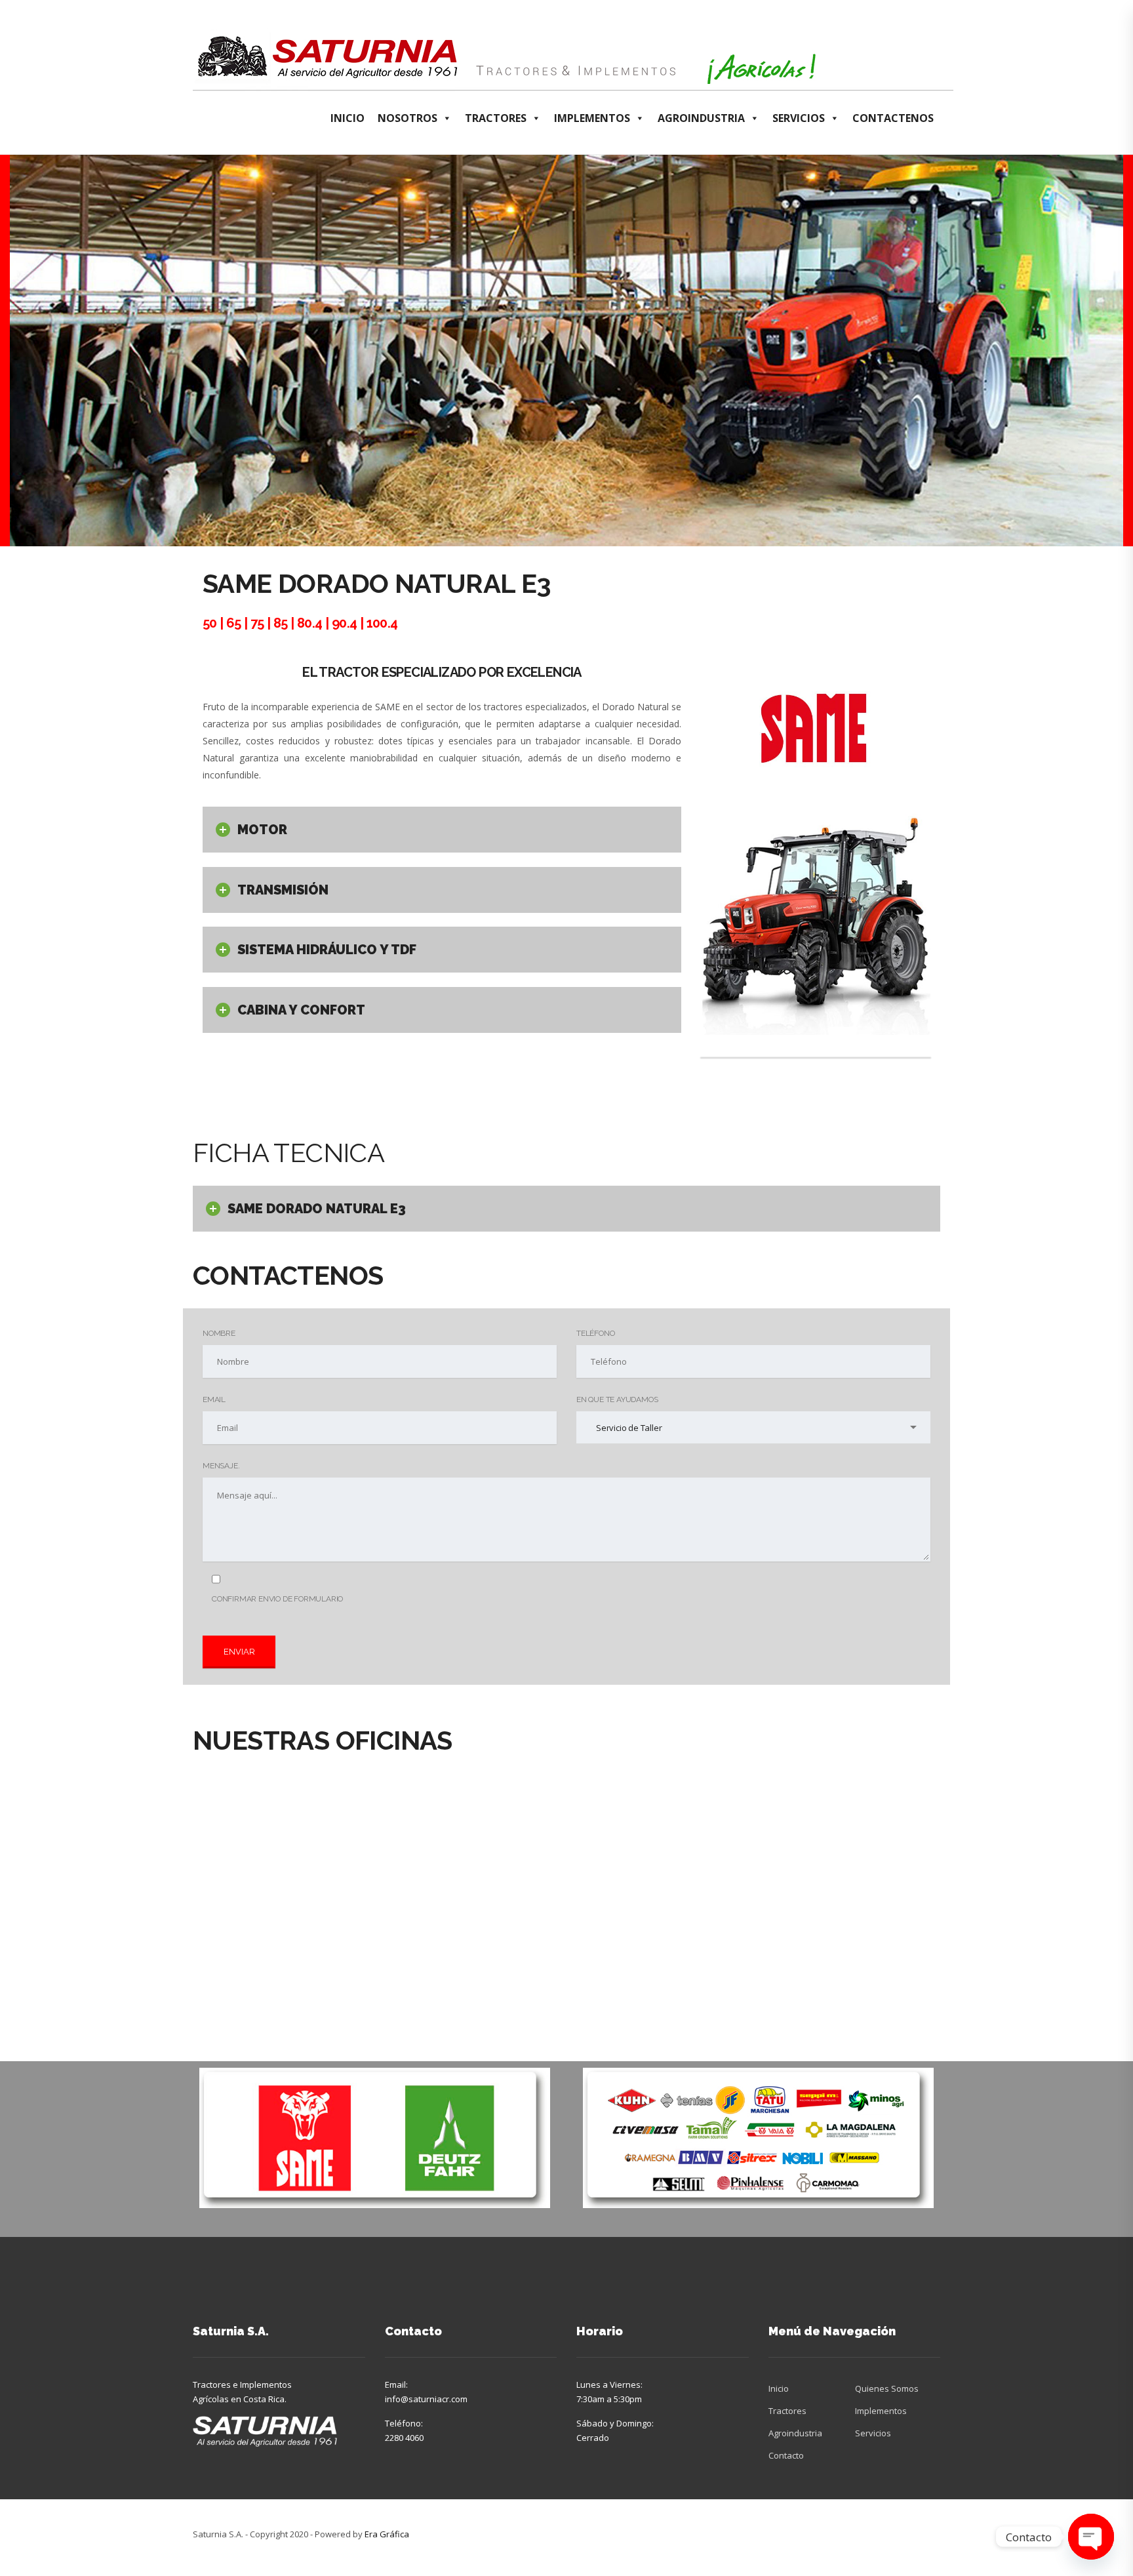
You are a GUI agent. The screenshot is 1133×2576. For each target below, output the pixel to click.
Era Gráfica (387, 2534)
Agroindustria (701, 118)
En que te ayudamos (617, 1399)
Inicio (348, 118)
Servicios (799, 118)
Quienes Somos (887, 2388)
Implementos (592, 118)
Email (214, 1399)
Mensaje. (221, 1466)
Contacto (786, 2455)
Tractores (496, 118)
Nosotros (407, 118)
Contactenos (893, 118)
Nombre (219, 1333)
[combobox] (753, 1427)
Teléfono (595, 1333)
